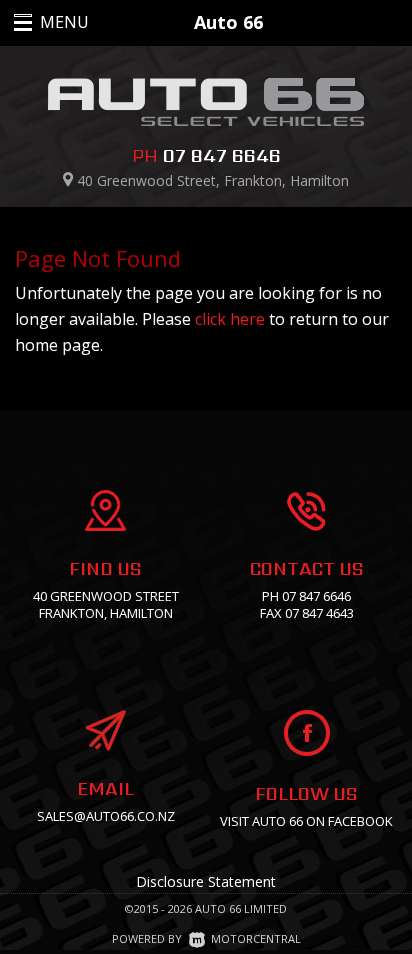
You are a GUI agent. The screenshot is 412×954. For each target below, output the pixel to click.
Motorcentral (256, 938)
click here (230, 319)
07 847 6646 (222, 155)
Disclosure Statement (206, 881)
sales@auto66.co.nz (106, 816)
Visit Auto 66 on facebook (306, 821)
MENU (42, 22)
